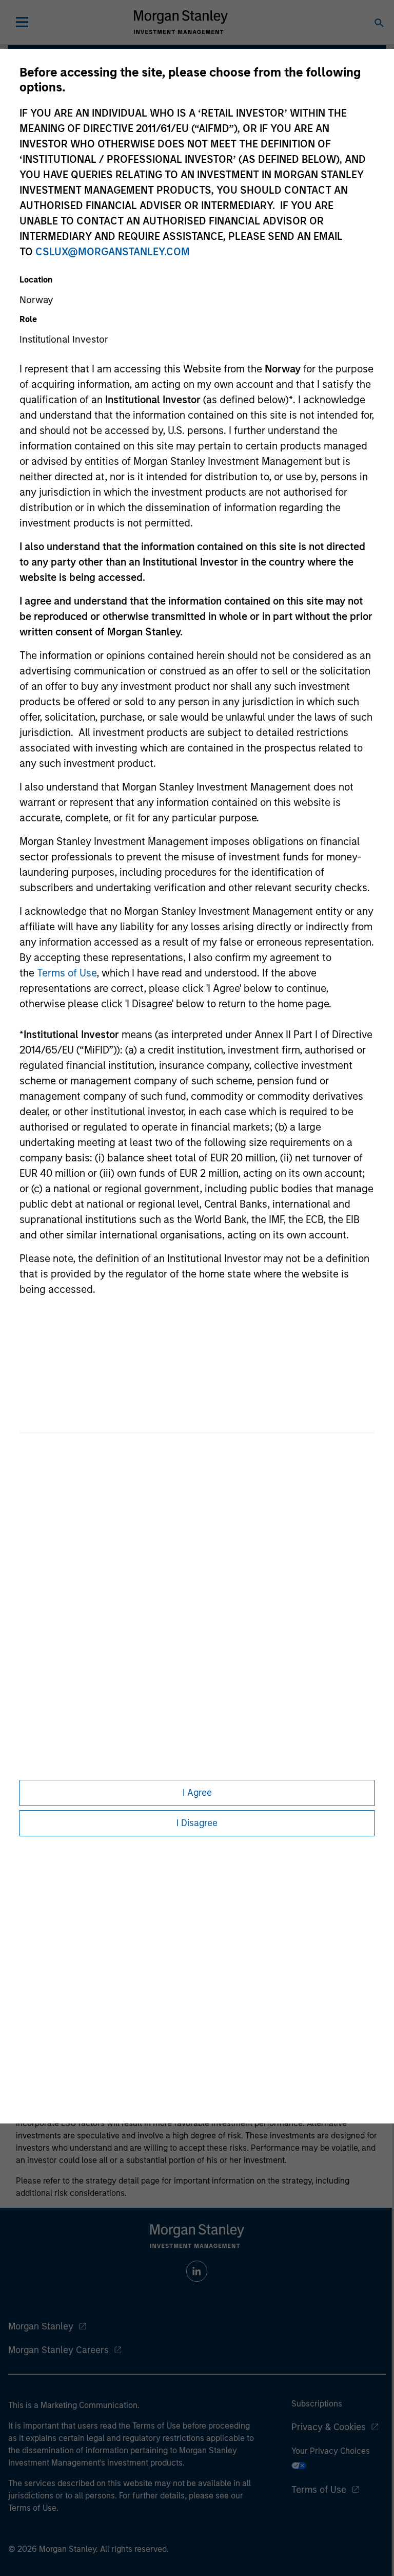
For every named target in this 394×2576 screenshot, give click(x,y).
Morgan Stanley (41, 2326)
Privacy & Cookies (329, 2427)
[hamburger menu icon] (22, 22)
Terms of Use (67, 973)
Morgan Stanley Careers (58, 2350)
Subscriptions (317, 2404)
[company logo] (181, 22)
